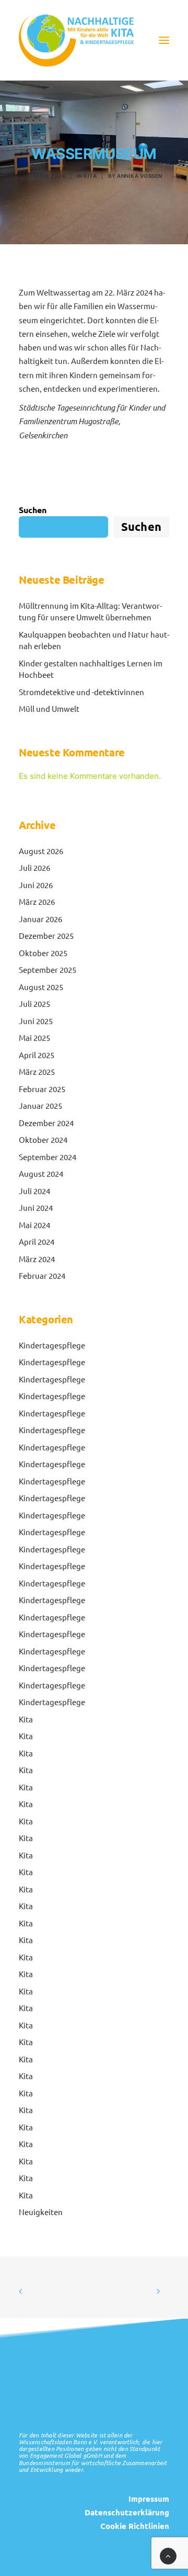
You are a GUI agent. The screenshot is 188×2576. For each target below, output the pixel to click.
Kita (90, 176)
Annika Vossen (140, 176)
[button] (164, 40)
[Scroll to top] (168, 2555)
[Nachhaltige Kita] (76, 40)
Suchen (33, 510)
